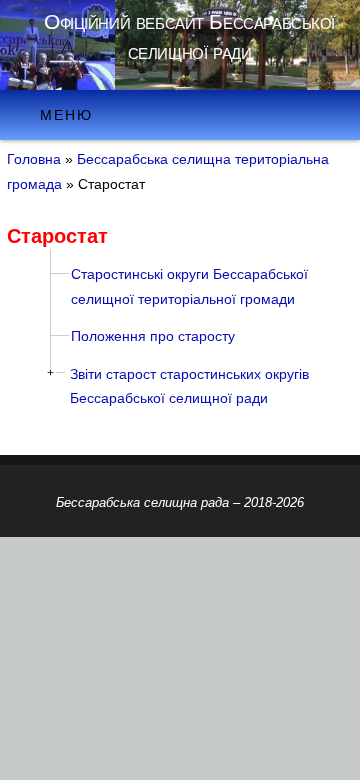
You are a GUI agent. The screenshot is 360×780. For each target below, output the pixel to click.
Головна (34, 159)
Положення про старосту (153, 336)
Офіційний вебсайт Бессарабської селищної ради (189, 36)
